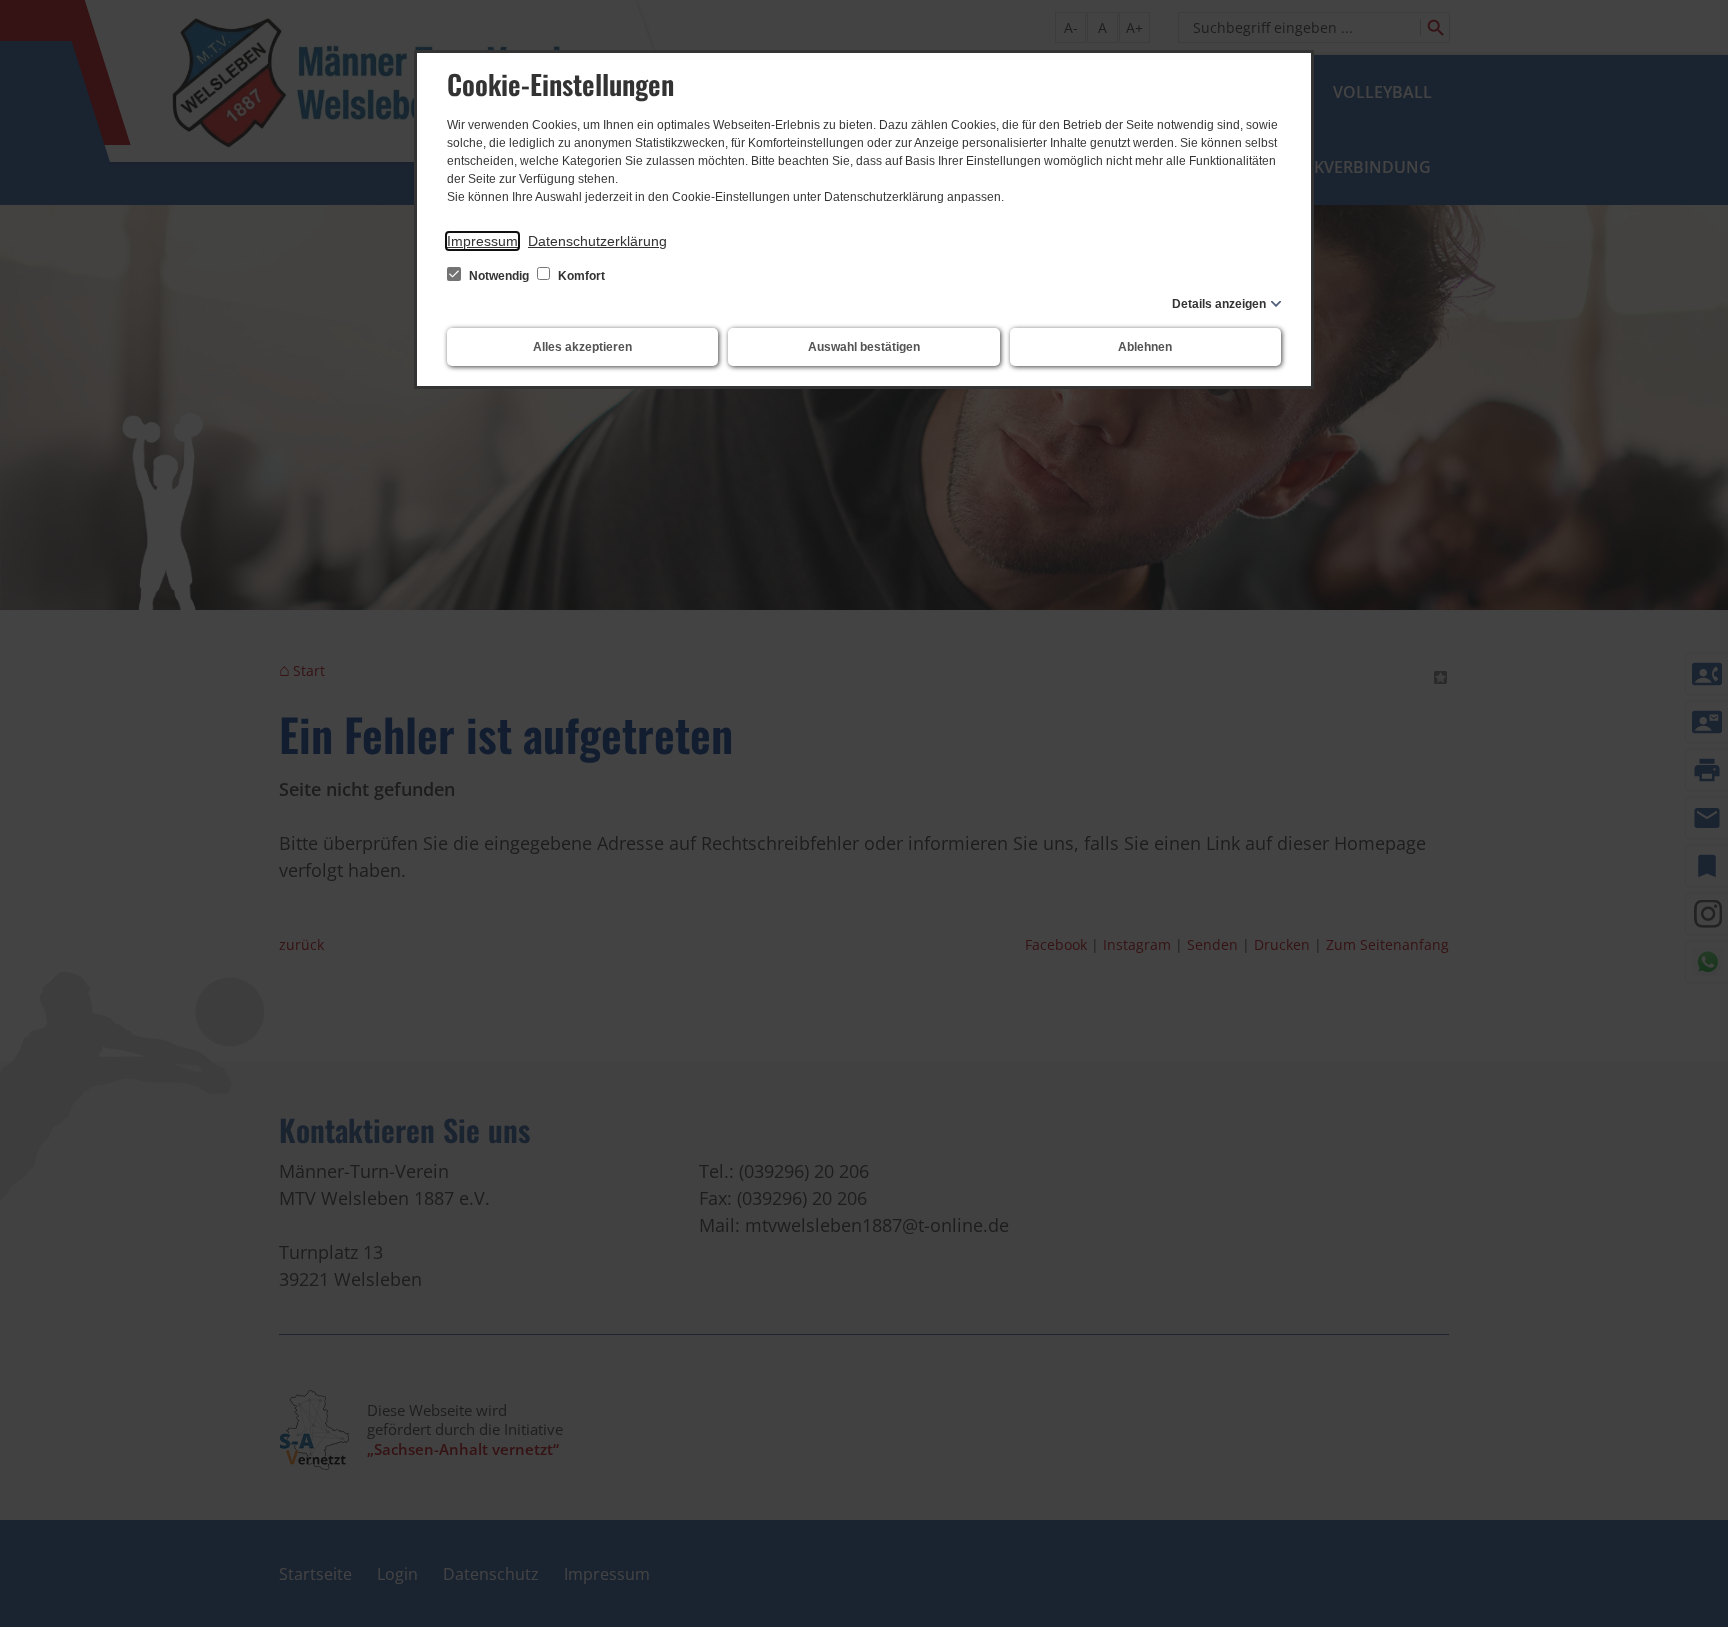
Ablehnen (1145, 347)
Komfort (580, 276)
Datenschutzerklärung (597, 241)
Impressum (482, 241)
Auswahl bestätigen (864, 347)
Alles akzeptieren (582, 347)
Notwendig (499, 276)
